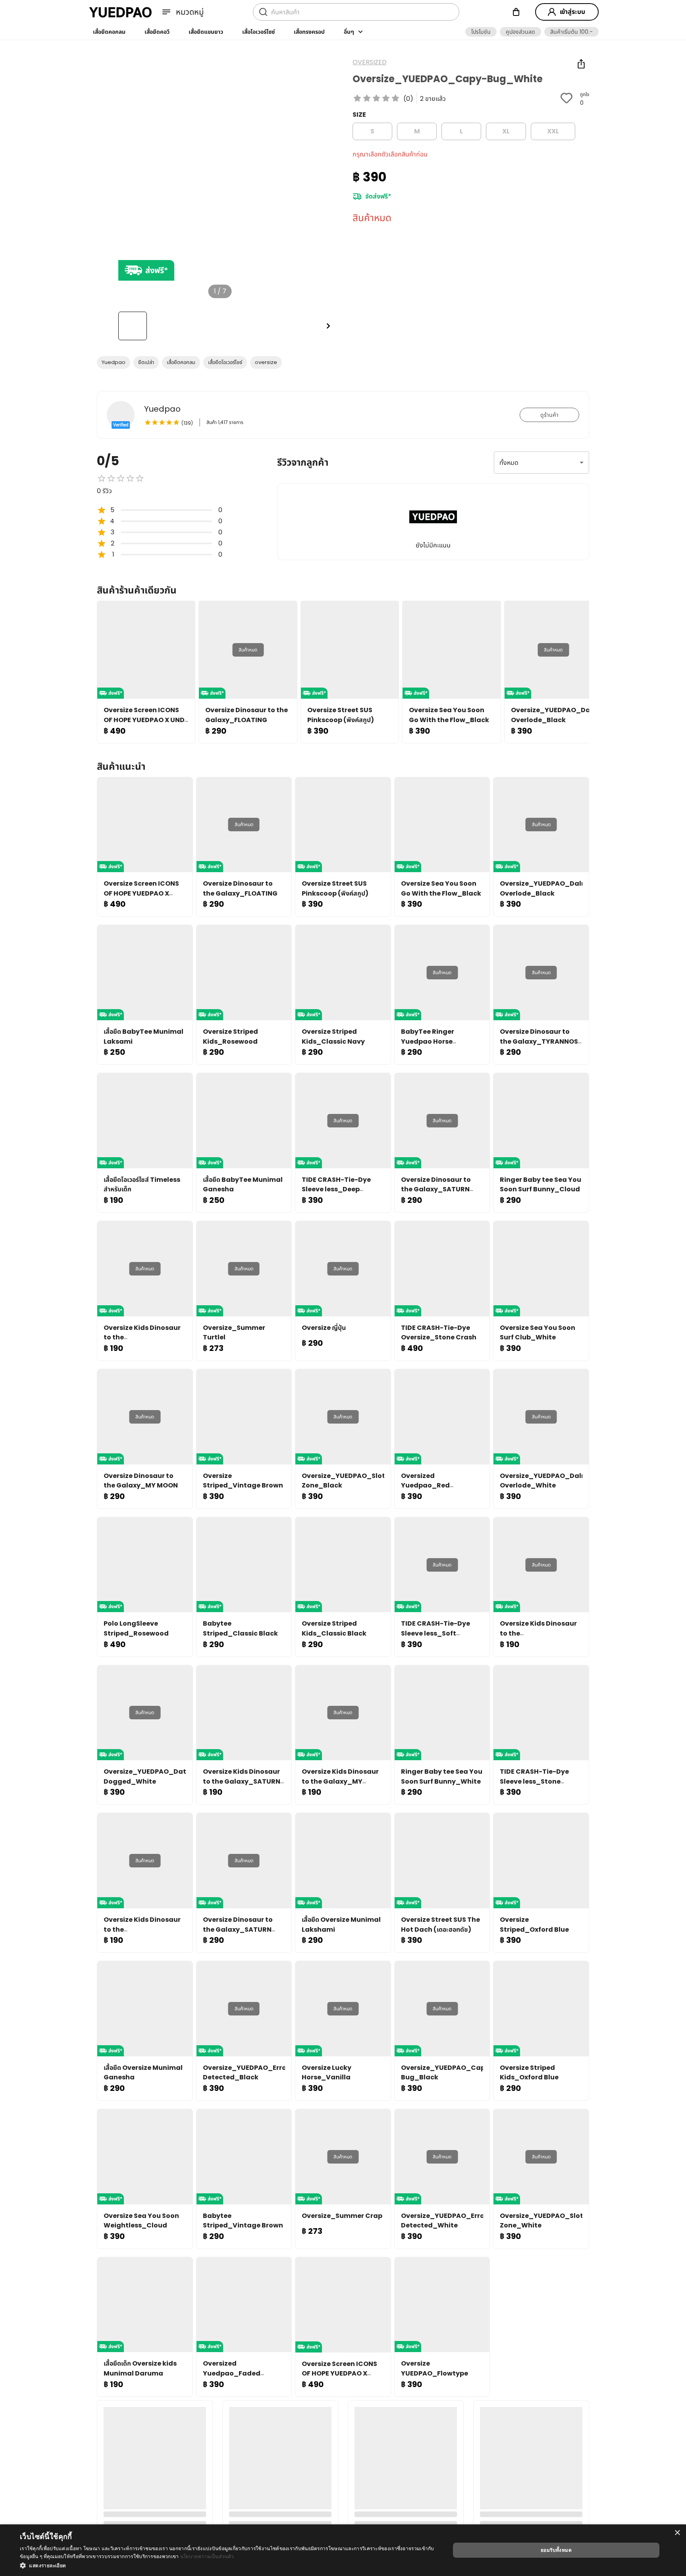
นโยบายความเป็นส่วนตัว (207, 2556)
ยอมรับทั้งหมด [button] (556, 2550)
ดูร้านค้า (549, 415)
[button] (481, 32)
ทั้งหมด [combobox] (509, 463)
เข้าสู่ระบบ (572, 12)
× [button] (677, 2533)
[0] (516, 12)
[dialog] (343, 2550)
